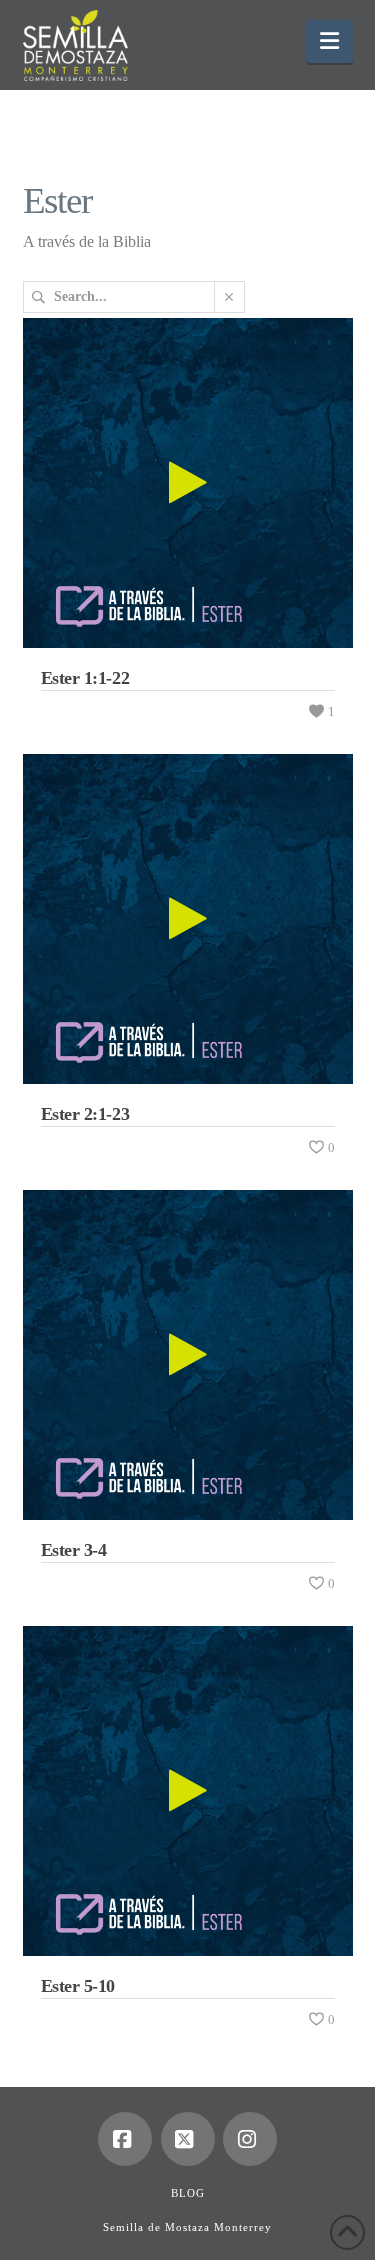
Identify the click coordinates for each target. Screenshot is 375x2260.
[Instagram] (250, 2139)
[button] (329, 41)
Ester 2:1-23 (85, 1114)
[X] (188, 2139)
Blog (188, 2193)
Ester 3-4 (74, 1550)
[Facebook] (125, 2139)
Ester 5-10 (78, 1986)
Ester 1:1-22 (85, 678)
